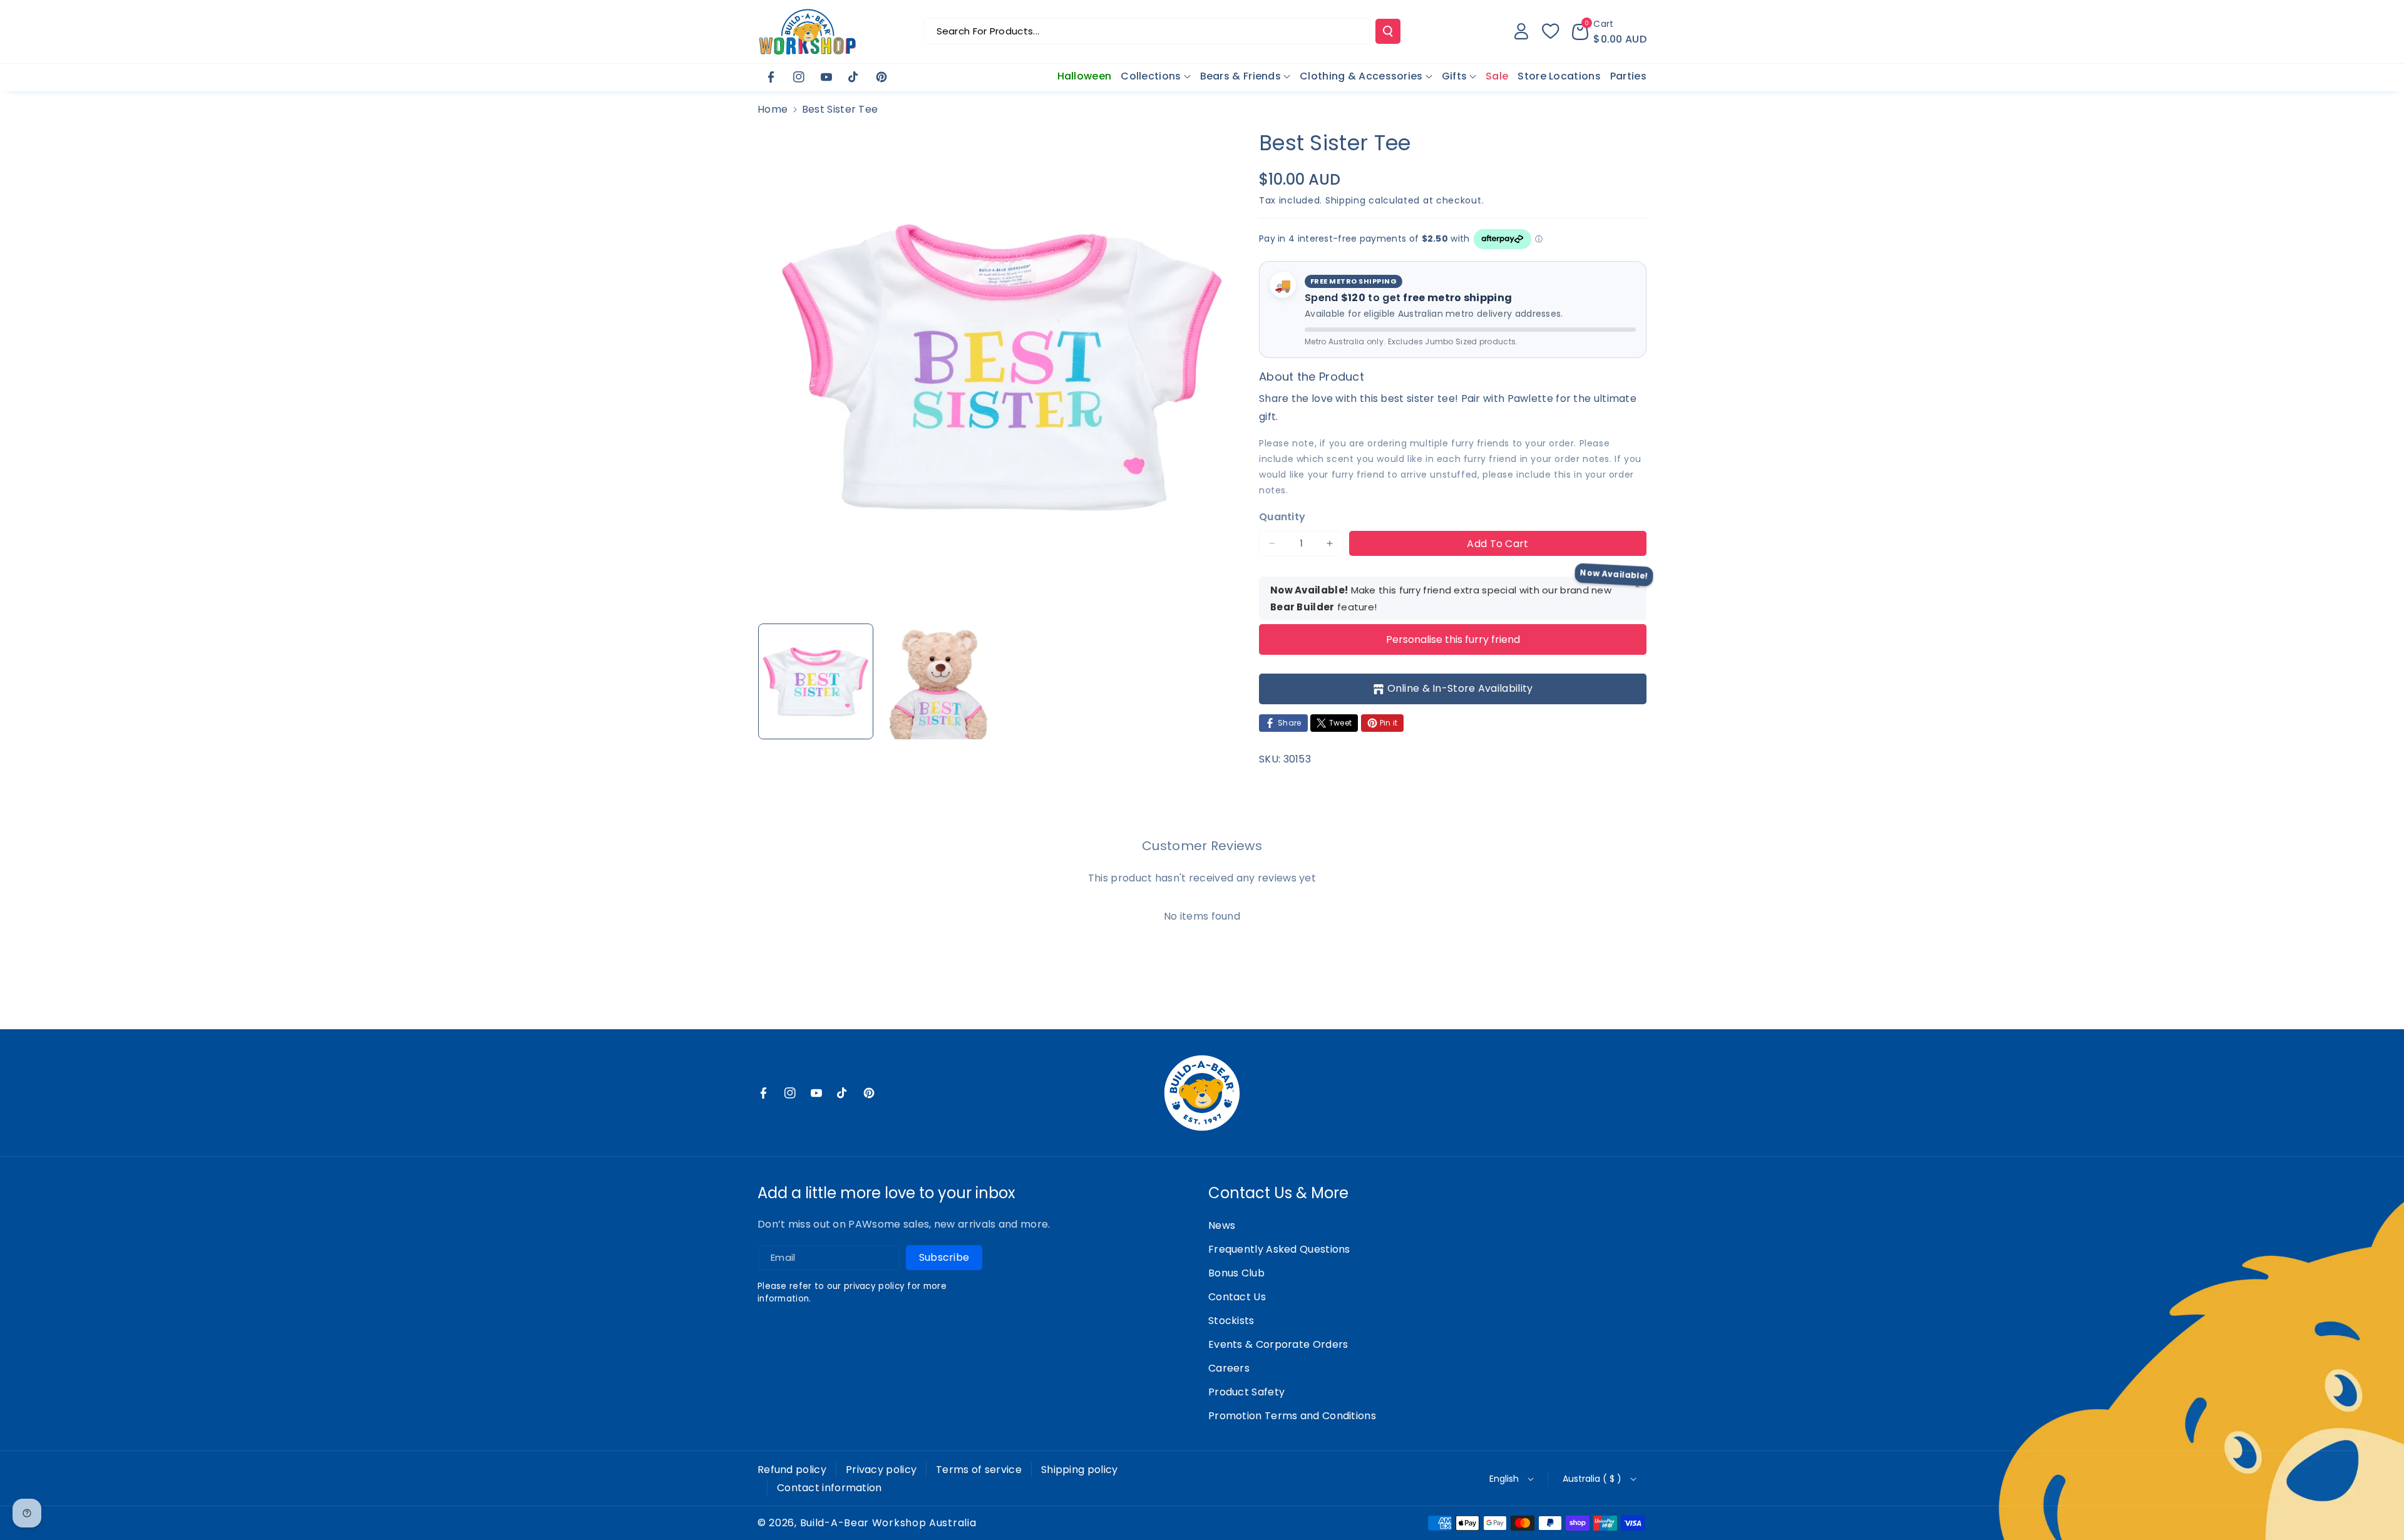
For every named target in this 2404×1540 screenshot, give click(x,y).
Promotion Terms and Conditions (1292, 1416)
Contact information (830, 1488)
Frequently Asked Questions (1279, 1249)
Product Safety (1246, 1392)
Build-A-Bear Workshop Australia (888, 1523)
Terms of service (979, 1470)
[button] (1609, 31)
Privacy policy (881, 1470)
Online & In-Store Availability (1460, 688)
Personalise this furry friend (1453, 639)
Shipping (1346, 200)
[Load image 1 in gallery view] (816, 681)
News (1222, 1225)
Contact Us (1237, 1297)
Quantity (1282, 517)
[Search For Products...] (1388, 31)
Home (773, 109)
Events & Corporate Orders (1278, 1344)
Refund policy (792, 1470)
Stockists (1231, 1321)
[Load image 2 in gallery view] (937, 681)
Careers (1229, 1368)
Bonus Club (1236, 1273)
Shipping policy (1080, 1470)
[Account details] (1521, 31)
